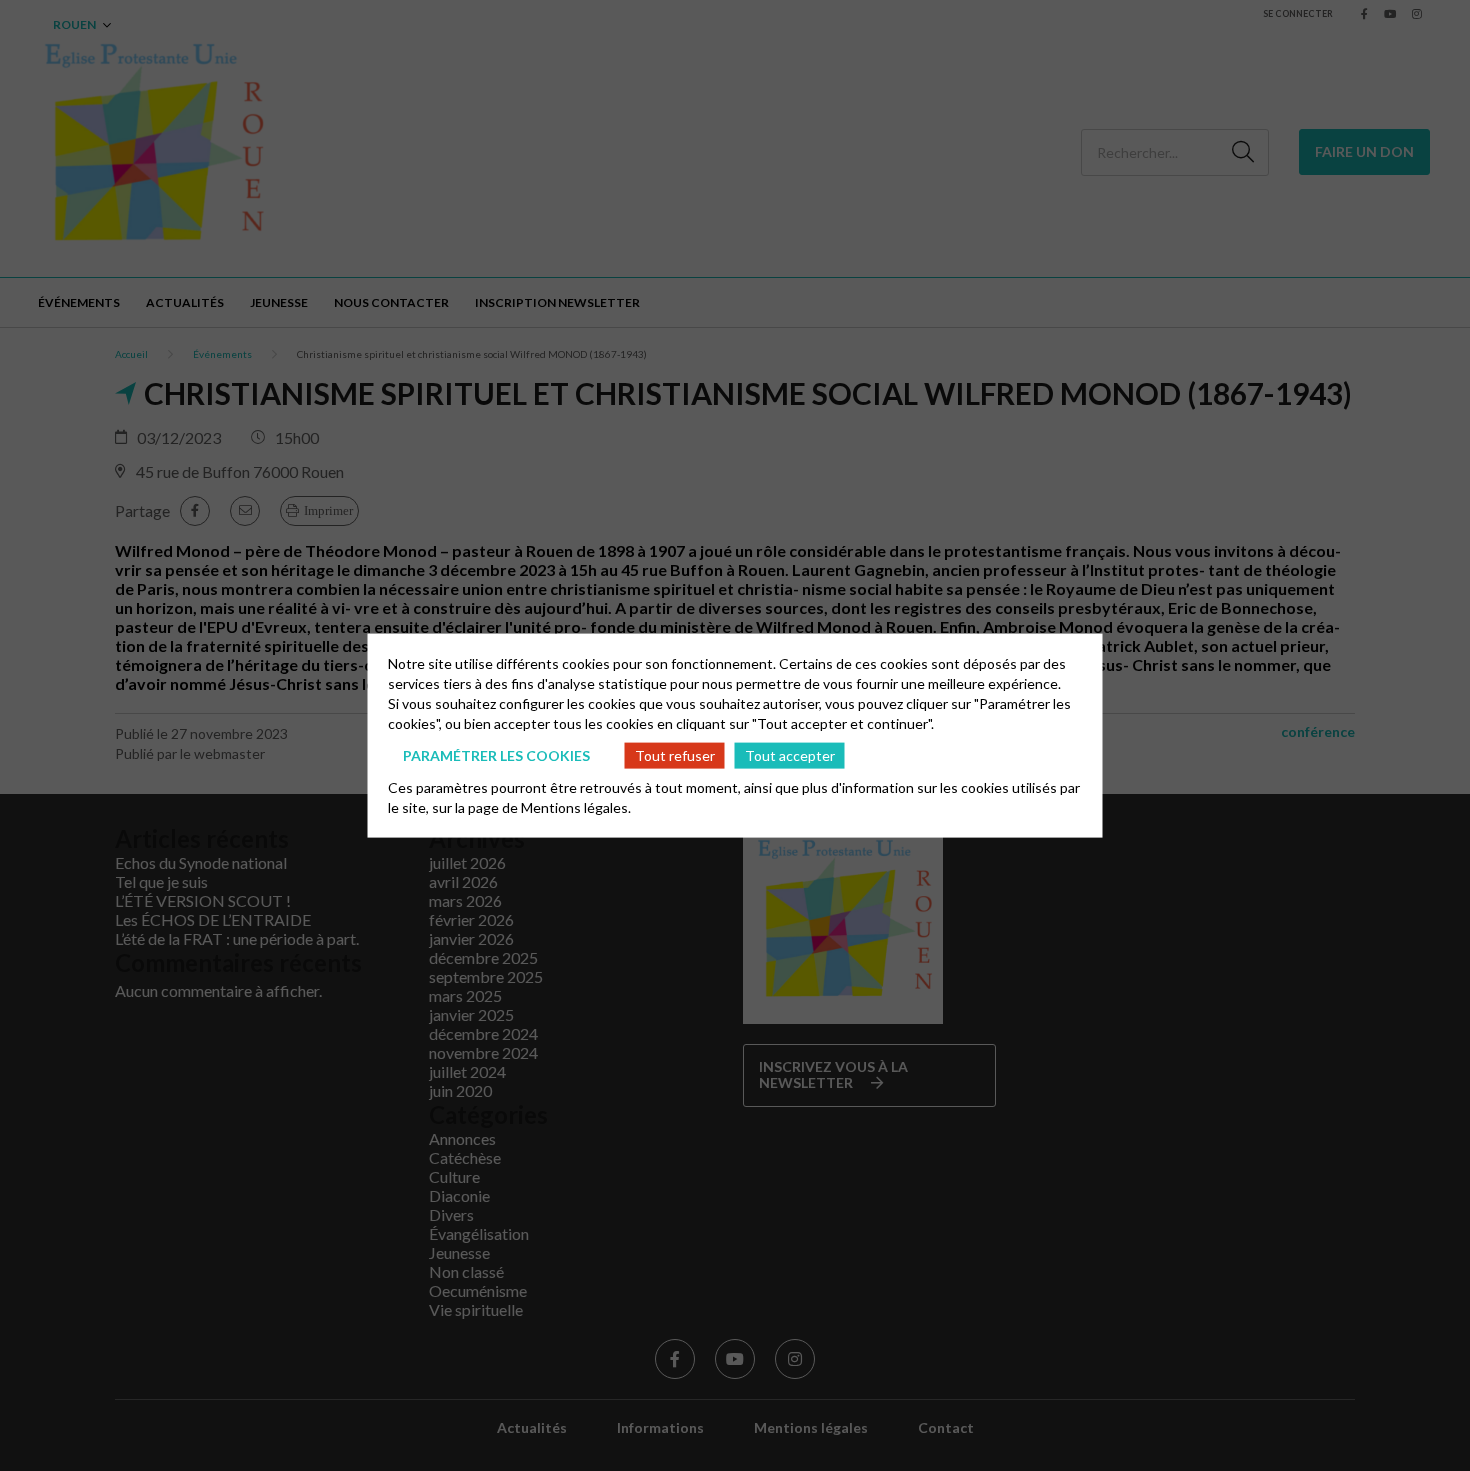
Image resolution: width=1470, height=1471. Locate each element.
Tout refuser (675, 754)
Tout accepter (790, 754)
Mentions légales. (576, 807)
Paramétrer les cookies (496, 754)
